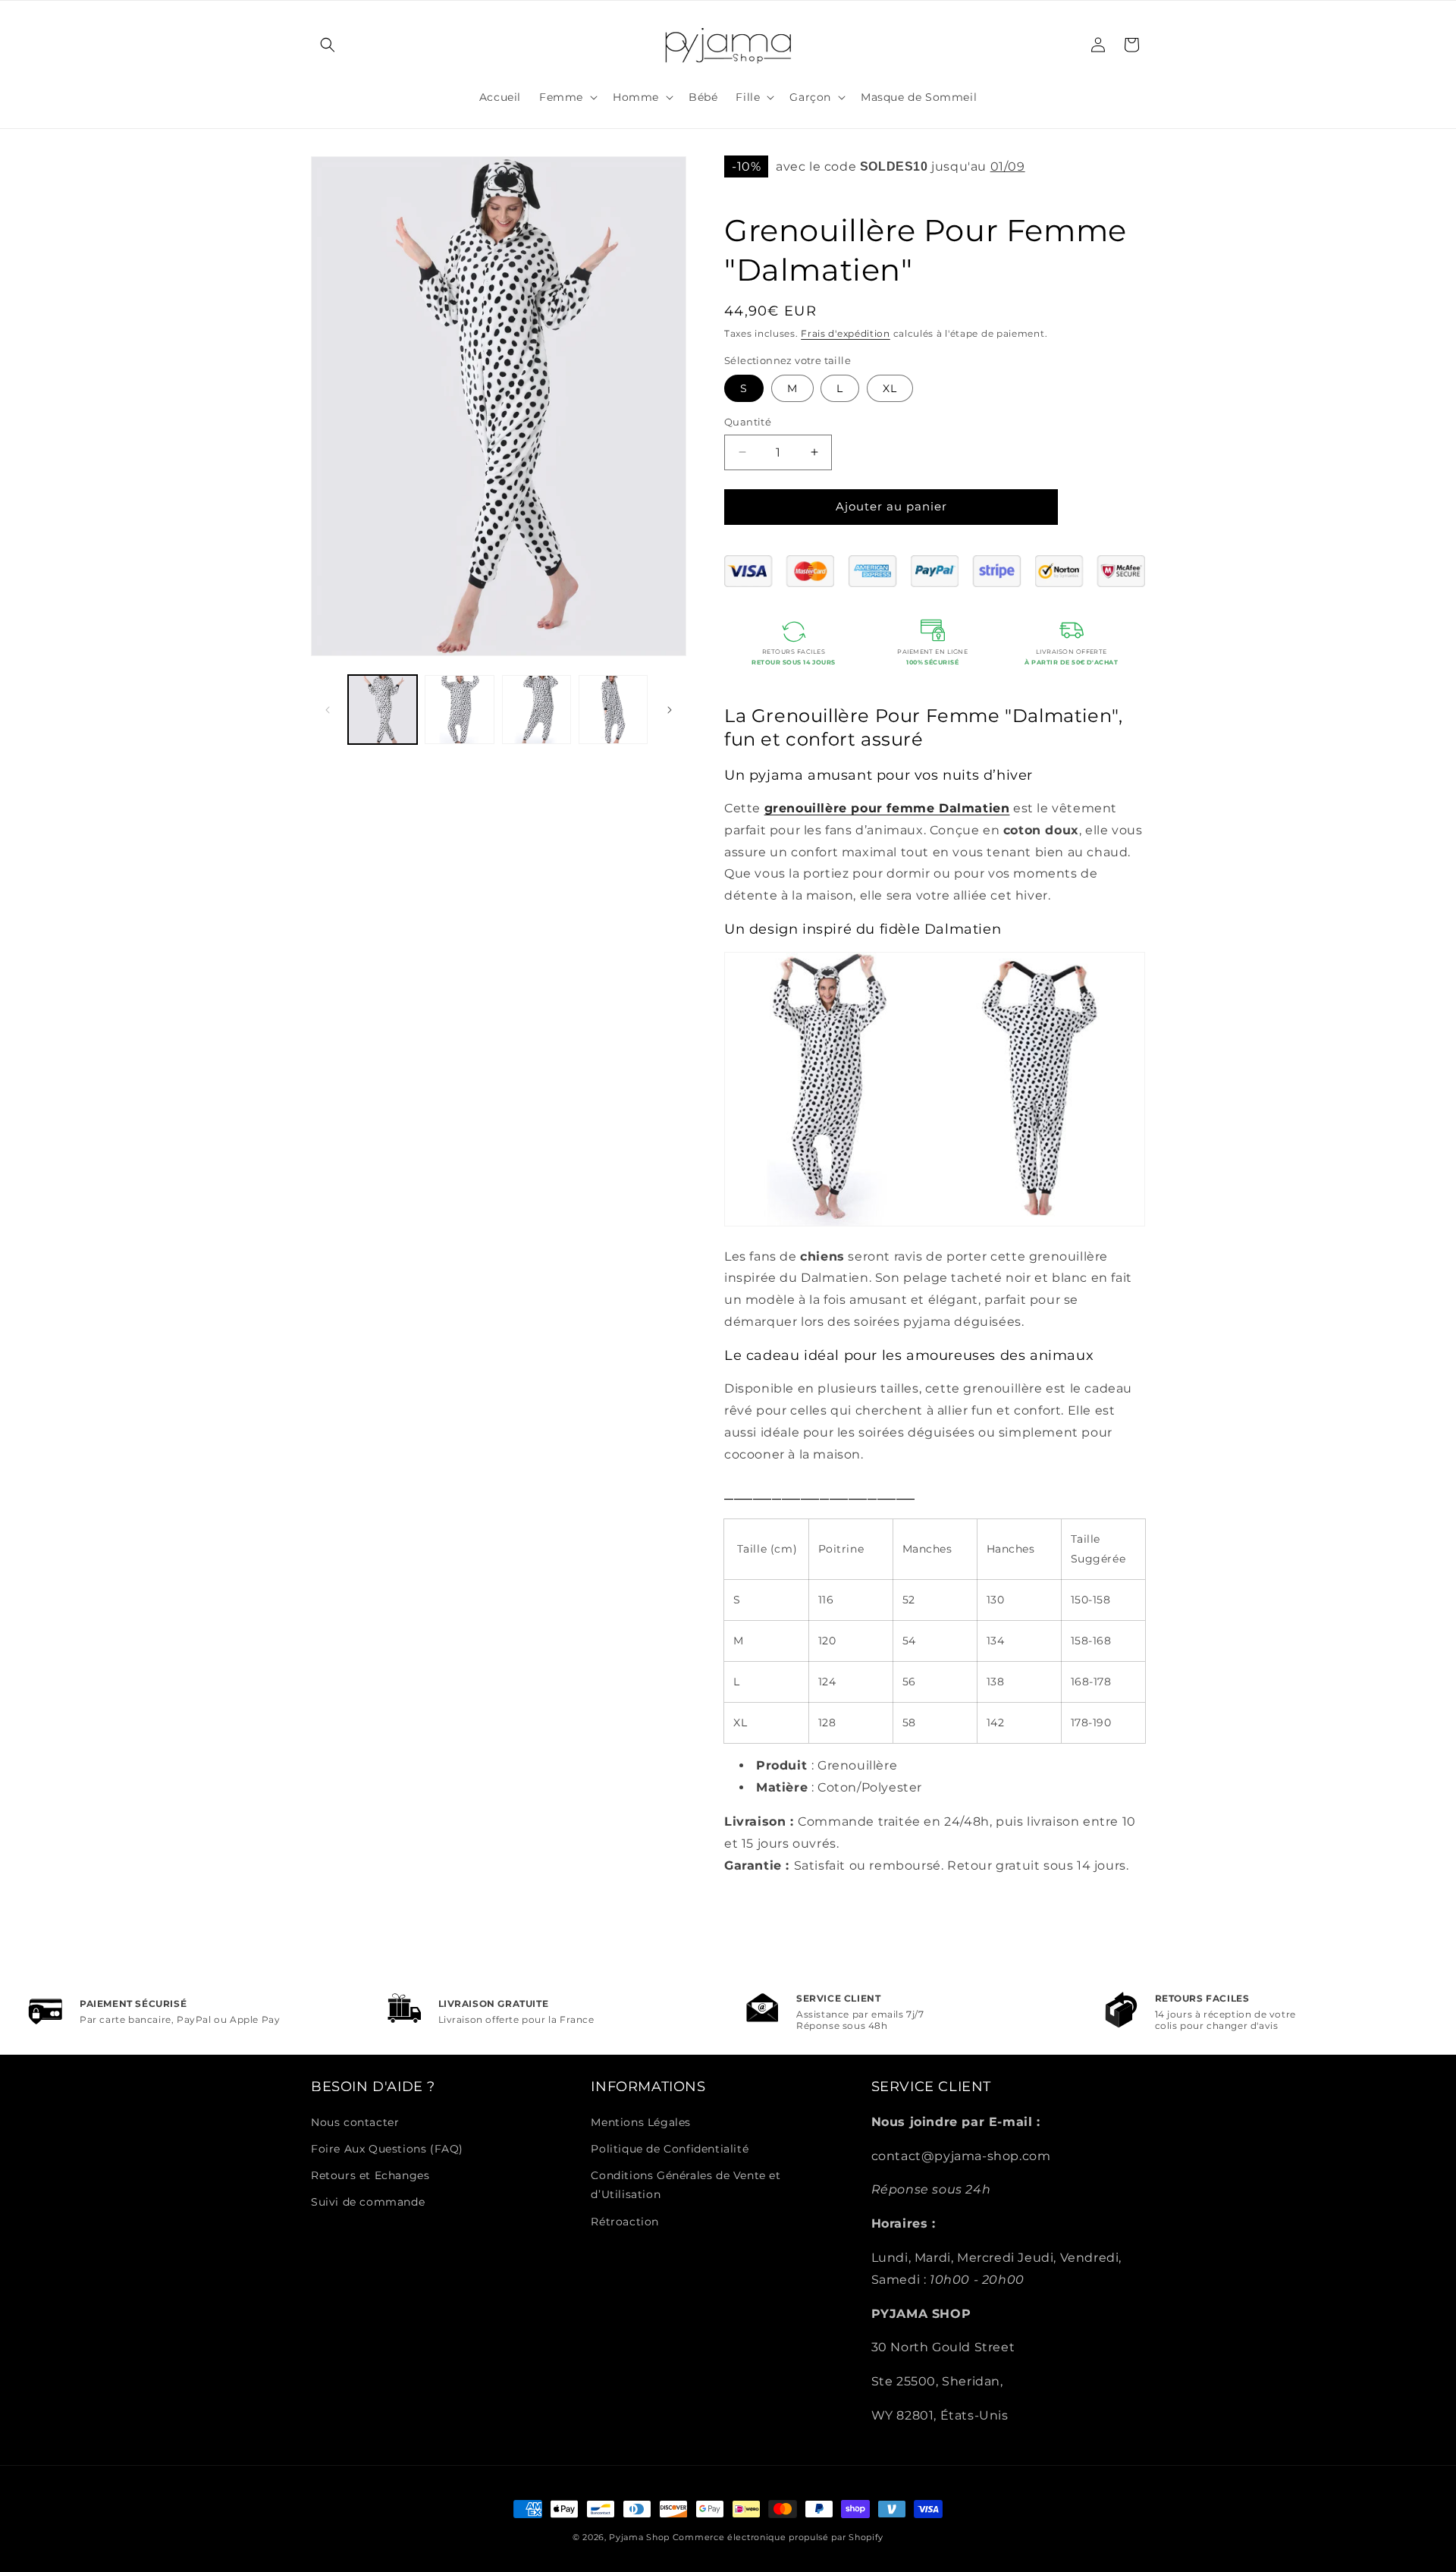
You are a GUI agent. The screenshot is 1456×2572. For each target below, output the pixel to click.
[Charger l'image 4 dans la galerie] (613, 710)
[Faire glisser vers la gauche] (328, 710)
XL (890, 388)
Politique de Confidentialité (670, 2149)
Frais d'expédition (846, 333)
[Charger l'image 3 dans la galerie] (537, 710)
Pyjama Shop (639, 2537)
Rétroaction (625, 2222)
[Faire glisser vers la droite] (670, 710)
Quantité (748, 422)
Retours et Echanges (370, 2175)
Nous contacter (355, 2122)
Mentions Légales (641, 2122)
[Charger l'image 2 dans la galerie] (459, 710)
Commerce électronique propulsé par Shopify (778, 2537)
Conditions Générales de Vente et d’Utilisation (686, 2185)
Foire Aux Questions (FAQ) (387, 2149)
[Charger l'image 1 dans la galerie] (383, 710)
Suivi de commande (368, 2202)
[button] (328, 45)
